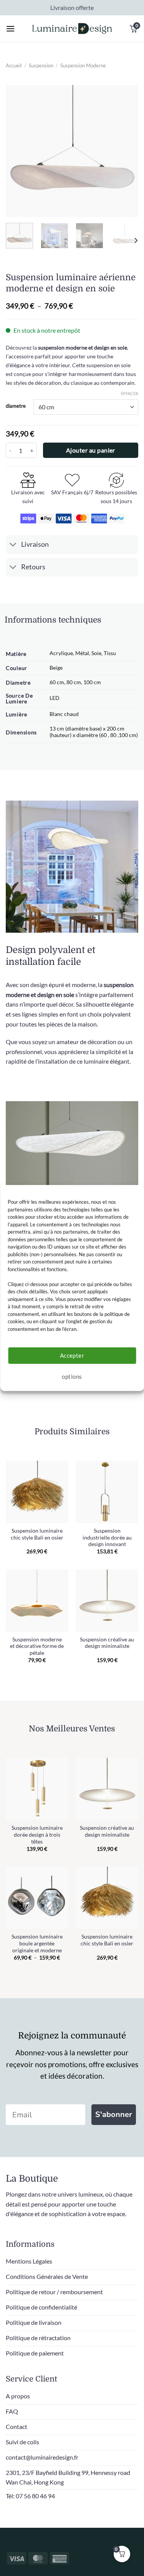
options (72, 1376)
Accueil (14, 65)
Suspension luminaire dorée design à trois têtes (37, 1835)
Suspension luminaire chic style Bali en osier (37, 1534)
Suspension (41, 65)
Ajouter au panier (91, 450)
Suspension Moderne (83, 65)
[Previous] (18, 151)
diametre (16, 406)
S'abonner (114, 2114)
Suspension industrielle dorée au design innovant (107, 1537)
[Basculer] (13, 545)
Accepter (72, 1355)
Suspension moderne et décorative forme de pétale (37, 1646)
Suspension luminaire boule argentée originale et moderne (37, 1943)
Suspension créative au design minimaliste (107, 1643)
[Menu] (10, 29)
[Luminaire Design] (72, 29)
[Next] (126, 151)
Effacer (130, 393)
